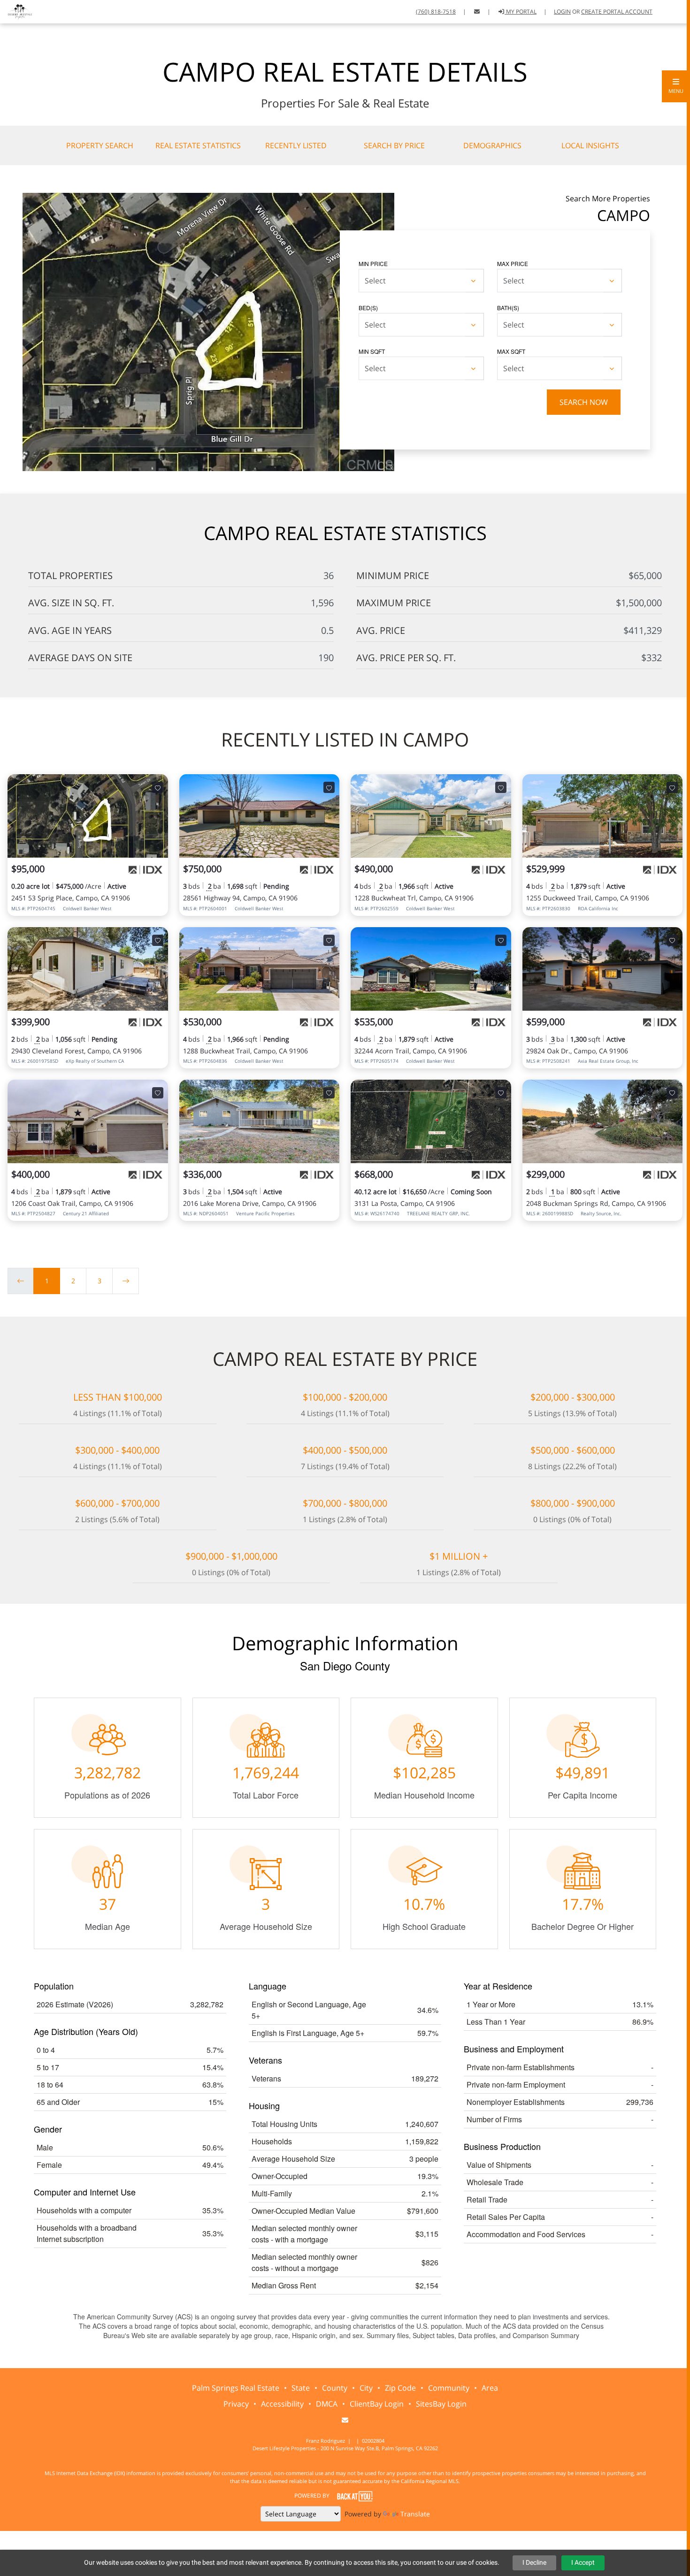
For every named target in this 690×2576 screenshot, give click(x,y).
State (301, 2388)
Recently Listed (296, 145)
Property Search (100, 145)
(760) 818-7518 (436, 11)
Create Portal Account (617, 11)
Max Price (513, 263)
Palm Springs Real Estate (236, 2388)
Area (490, 2388)
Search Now (584, 402)
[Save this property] (158, 787)
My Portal (521, 11)
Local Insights (590, 145)
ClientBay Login (377, 2404)
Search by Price (394, 145)
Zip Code (400, 2388)
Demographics (492, 145)
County (335, 2388)
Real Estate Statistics (198, 145)
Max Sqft (511, 351)
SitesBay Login (441, 2404)
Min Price (373, 263)
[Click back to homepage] (17, 11)
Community (449, 2388)
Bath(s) (508, 308)
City (366, 2388)
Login (562, 11)
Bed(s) (368, 308)
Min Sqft (372, 351)
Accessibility (282, 2404)
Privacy (236, 2404)
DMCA (327, 2404)
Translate (415, 2514)
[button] (676, 86)
